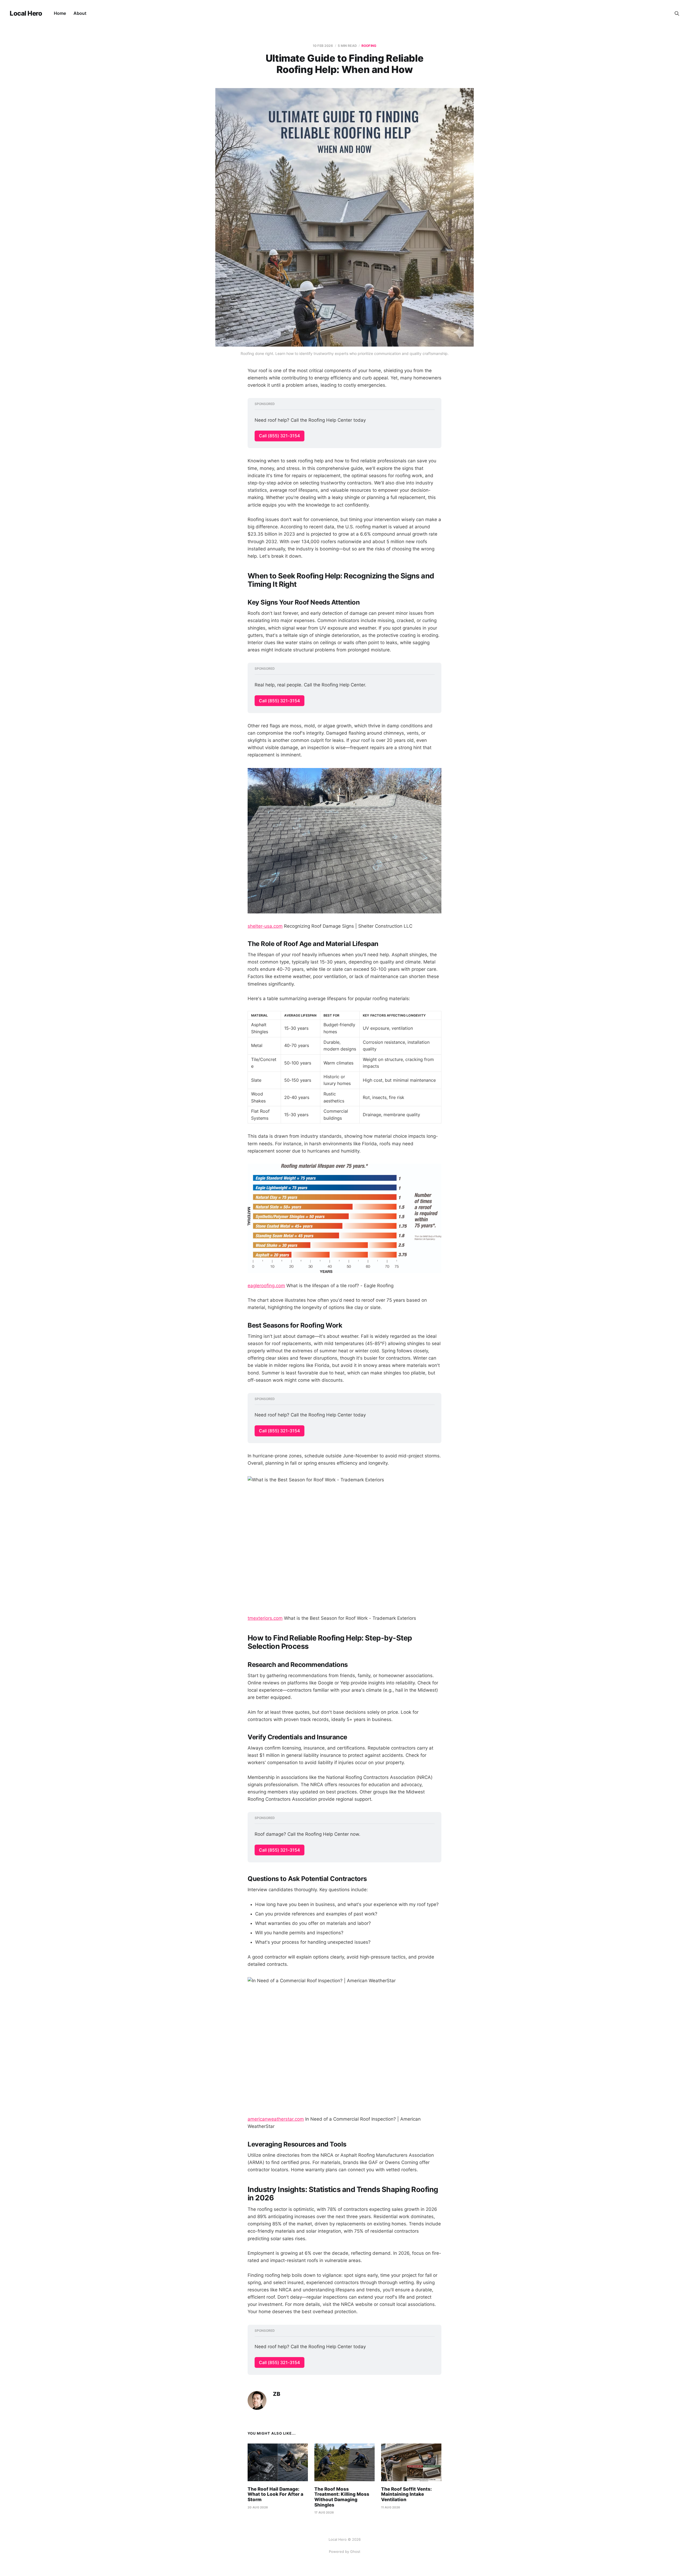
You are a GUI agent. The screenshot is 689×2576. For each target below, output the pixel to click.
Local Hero (26, 13)
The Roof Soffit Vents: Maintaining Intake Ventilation (406, 2494)
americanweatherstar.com (276, 2119)
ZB (277, 2394)
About (80, 13)
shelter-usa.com (265, 926)
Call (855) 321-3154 (280, 436)
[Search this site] (677, 13)
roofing (369, 46)
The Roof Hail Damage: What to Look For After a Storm (275, 2494)
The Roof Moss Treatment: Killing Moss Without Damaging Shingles (342, 2497)
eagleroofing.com (266, 1286)
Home (60, 13)
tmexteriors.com (265, 1618)
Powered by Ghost (345, 2551)
